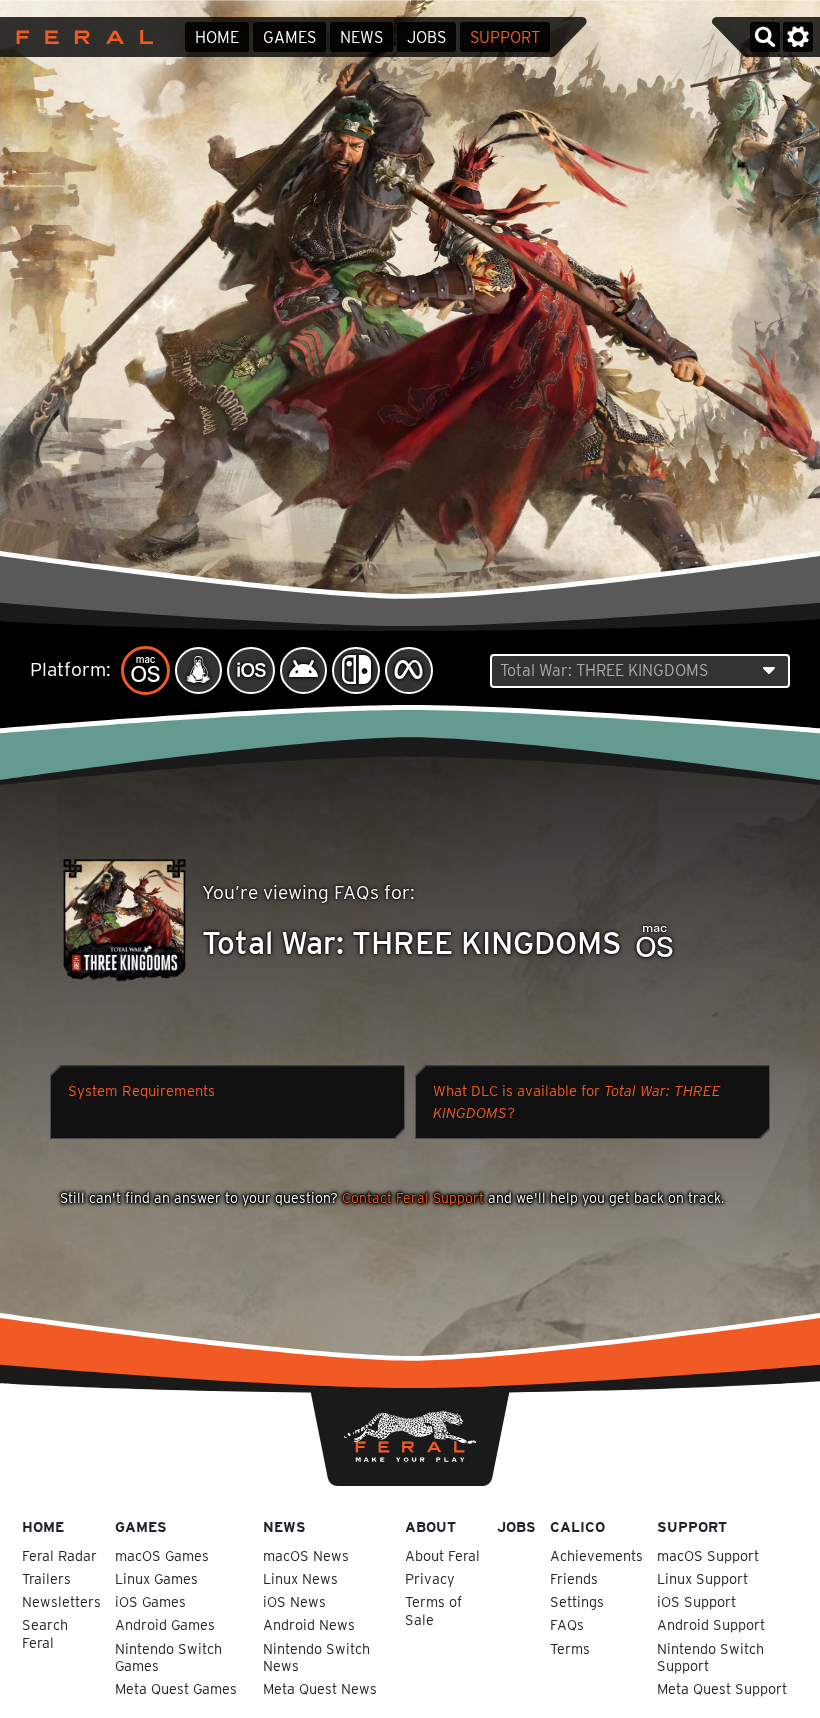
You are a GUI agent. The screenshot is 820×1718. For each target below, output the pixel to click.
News (361, 37)
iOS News (294, 1601)
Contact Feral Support (413, 1198)
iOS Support (696, 1601)
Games (289, 37)
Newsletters (61, 1601)
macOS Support (708, 1555)
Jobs (426, 37)
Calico (577, 1526)
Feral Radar (59, 1555)
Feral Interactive (79, 37)
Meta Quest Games (176, 1688)
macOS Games (162, 1555)
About (430, 1526)
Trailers (46, 1578)
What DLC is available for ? (577, 1102)
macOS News (306, 1555)
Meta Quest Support (722, 1688)
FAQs (567, 1624)
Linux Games (156, 1578)
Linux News (300, 1578)
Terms (570, 1648)
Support (505, 37)
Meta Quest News (320, 1688)
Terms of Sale (433, 1610)
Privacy (430, 1578)
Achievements (596, 1555)
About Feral (442, 1555)
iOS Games (150, 1601)
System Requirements (141, 1091)
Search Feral (45, 1633)
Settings (577, 1601)
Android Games (165, 1624)
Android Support (711, 1624)
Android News (309, 1624)
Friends (574, 1578)
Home (217, 37)
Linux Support (702, 1578)
